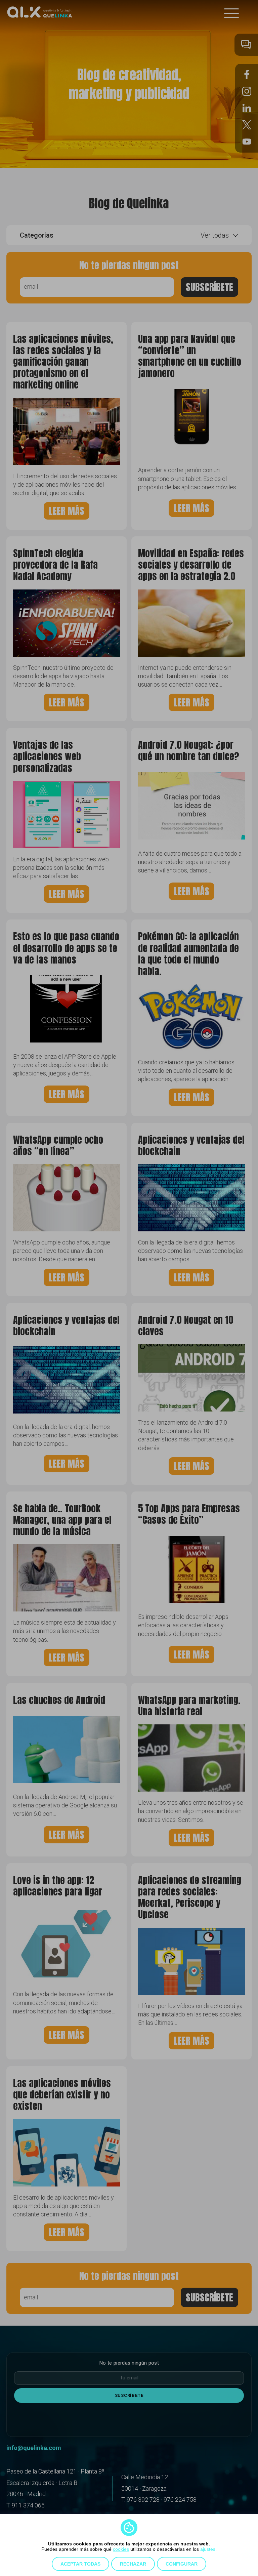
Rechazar (133, 2564)
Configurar (182, 2564)
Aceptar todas (80, 2564)
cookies (121, 2549)
